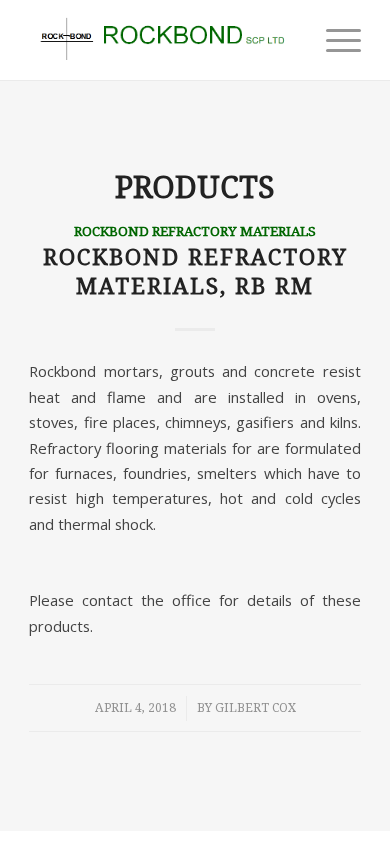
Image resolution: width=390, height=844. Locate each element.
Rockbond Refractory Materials (195, 231)
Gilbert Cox (255, 708)
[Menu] (333, 40)
